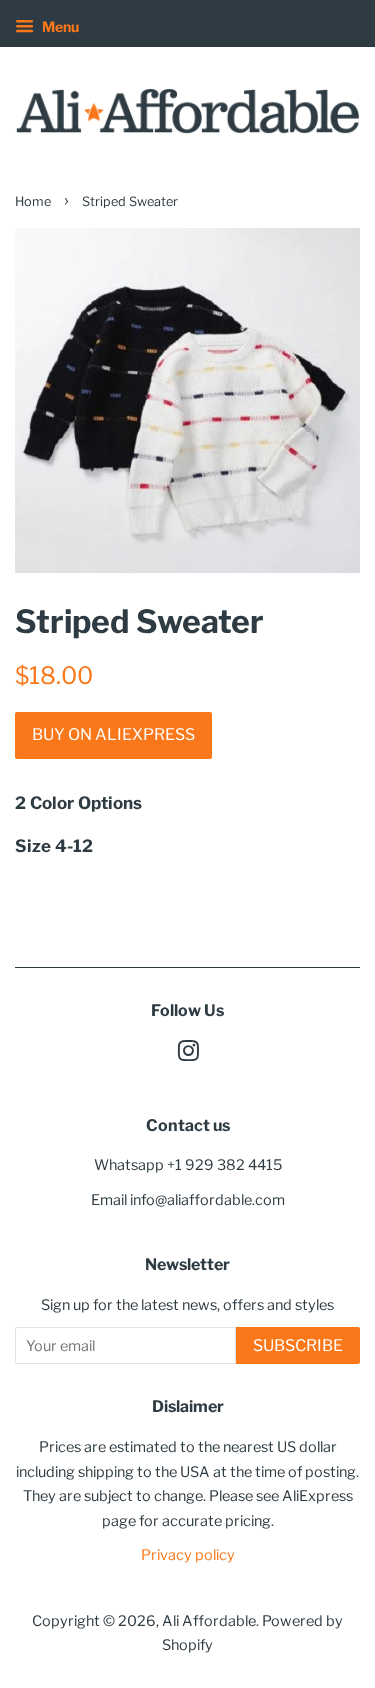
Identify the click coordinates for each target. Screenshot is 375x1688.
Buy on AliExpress (113, 734)
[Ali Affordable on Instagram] (188, 1055)
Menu (59, 26)
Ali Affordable (209, 1621)
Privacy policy (188, 1555)
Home (33, 201)
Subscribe (298, 1345)
